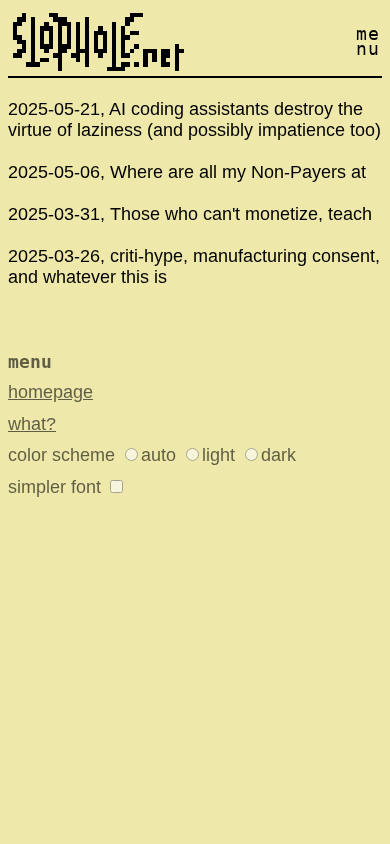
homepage (50, 392)
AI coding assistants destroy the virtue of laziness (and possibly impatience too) (194, 119)
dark (278, 455)
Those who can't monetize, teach (241, 214)
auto (158, 455)
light (218, 455)
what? (32, 424)
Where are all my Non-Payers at (238, 172)
